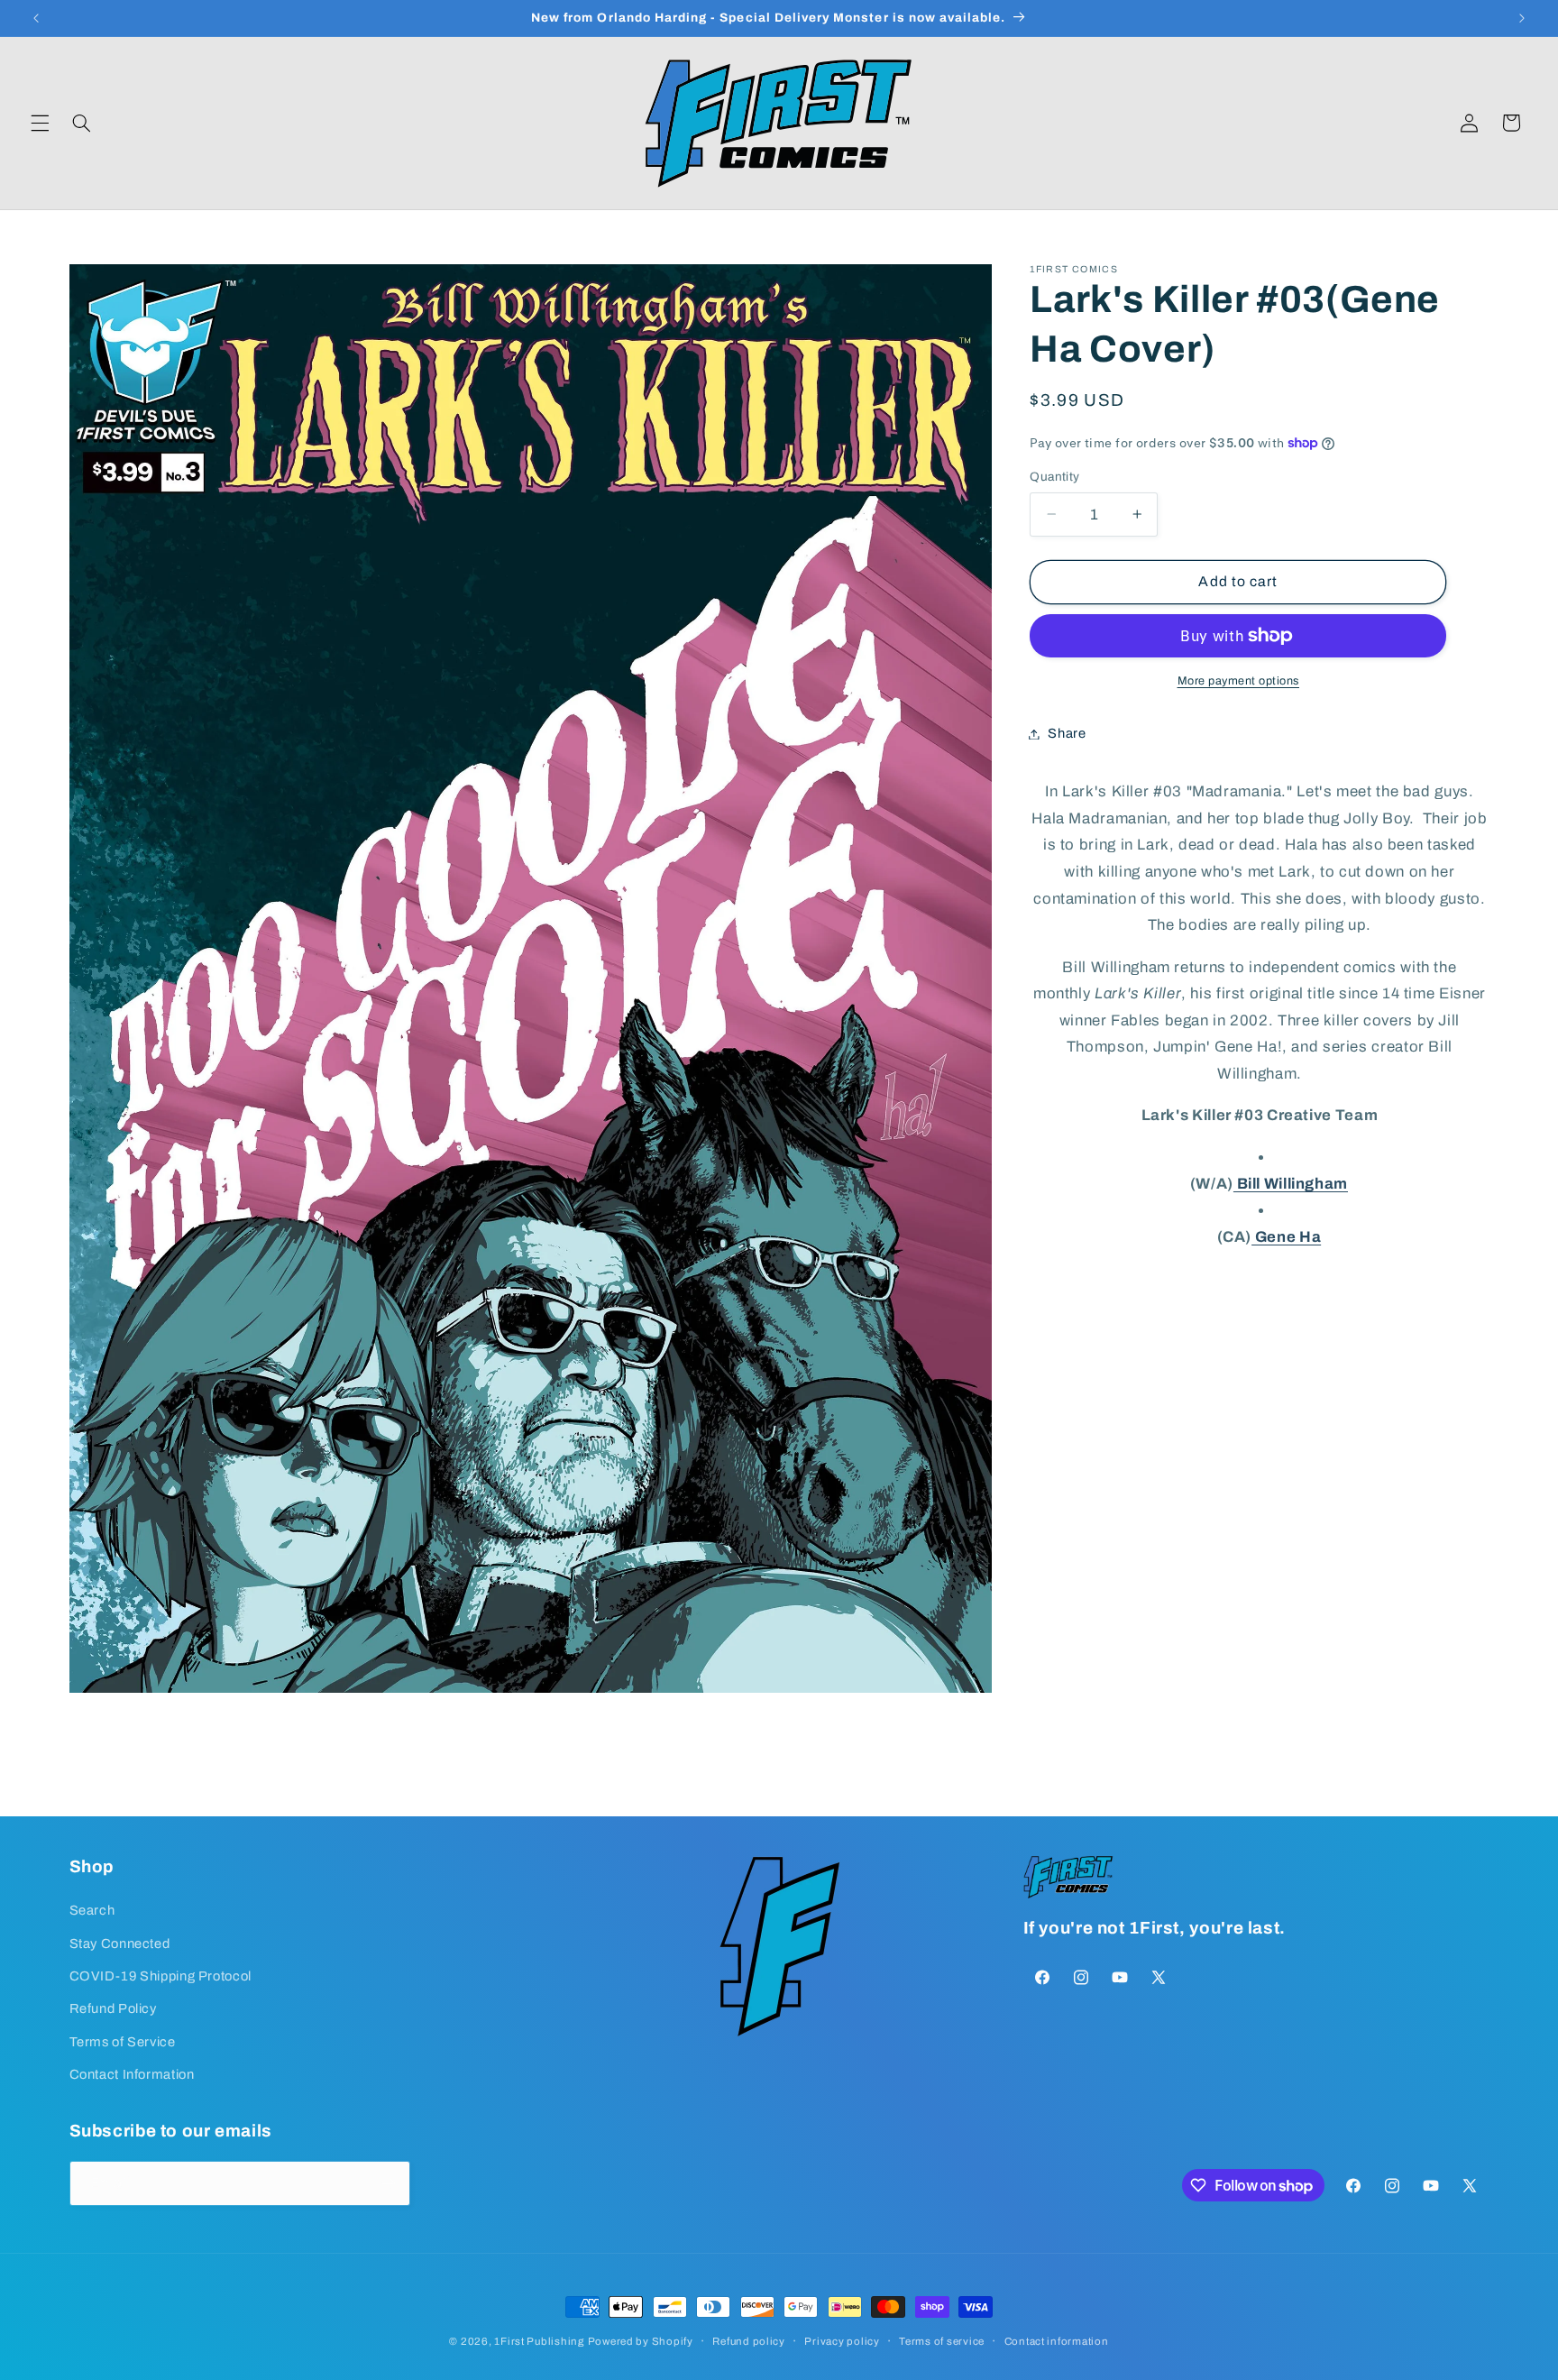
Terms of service (942, 2341)
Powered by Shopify (641, 2341)
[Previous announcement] (36, 18)
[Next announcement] (1522, 18)
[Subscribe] (388, 2183)
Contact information (1057, 2341)
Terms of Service (123, 2042)
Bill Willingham (1291, 1184)
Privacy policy (842, 2341)
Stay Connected (120, 1943)
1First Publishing (539, 2341)
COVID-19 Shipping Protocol (160, 1976)
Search (92, 1910)
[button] (40, 123)
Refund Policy (113, 2008)
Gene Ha (1286, 1238)
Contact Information (132, 2074)
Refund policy (749, 2341)
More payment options (1239, 681)
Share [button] (1067, 733)
